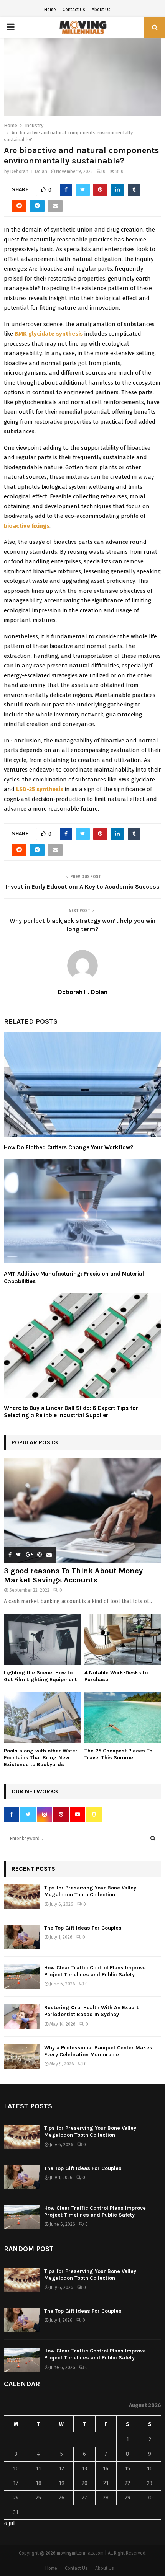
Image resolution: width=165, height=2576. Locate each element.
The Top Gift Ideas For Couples (83, 1928)
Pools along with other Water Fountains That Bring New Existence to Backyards (41, 1758)
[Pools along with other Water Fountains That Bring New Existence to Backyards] (42, 1717)
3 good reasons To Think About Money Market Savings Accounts (73, 1575)
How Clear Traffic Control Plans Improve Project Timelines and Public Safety (95, 1971)
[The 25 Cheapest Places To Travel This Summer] (123, 1717)
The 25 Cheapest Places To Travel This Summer (118, 1754)
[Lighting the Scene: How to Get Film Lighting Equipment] (42, 1639)
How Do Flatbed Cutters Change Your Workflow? (68, 1147)
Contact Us (74, 10)
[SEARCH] (153, 1839)
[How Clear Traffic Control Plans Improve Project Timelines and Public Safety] (22, 1976)
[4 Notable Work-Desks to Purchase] (123, 1639)
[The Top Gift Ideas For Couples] (22, 1937)
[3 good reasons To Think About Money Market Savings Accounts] (82, 1510)
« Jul (9, 2524)
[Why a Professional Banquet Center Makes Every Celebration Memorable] (22, 2056)
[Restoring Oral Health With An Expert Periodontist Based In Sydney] (22, 2016)
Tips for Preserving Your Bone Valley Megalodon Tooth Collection (90, 1891)
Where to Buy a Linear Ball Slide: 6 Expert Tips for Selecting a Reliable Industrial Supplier (71, 1412)
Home (50, 10)
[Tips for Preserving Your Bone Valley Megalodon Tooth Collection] (22, 1897)
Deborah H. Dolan (29, 171)
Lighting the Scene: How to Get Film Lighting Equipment (40, 1676)
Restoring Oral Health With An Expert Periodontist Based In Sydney (91, 2011)
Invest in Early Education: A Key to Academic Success (83, 887)
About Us (101, 10)
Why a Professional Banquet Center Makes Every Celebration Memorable (98, 2051)
